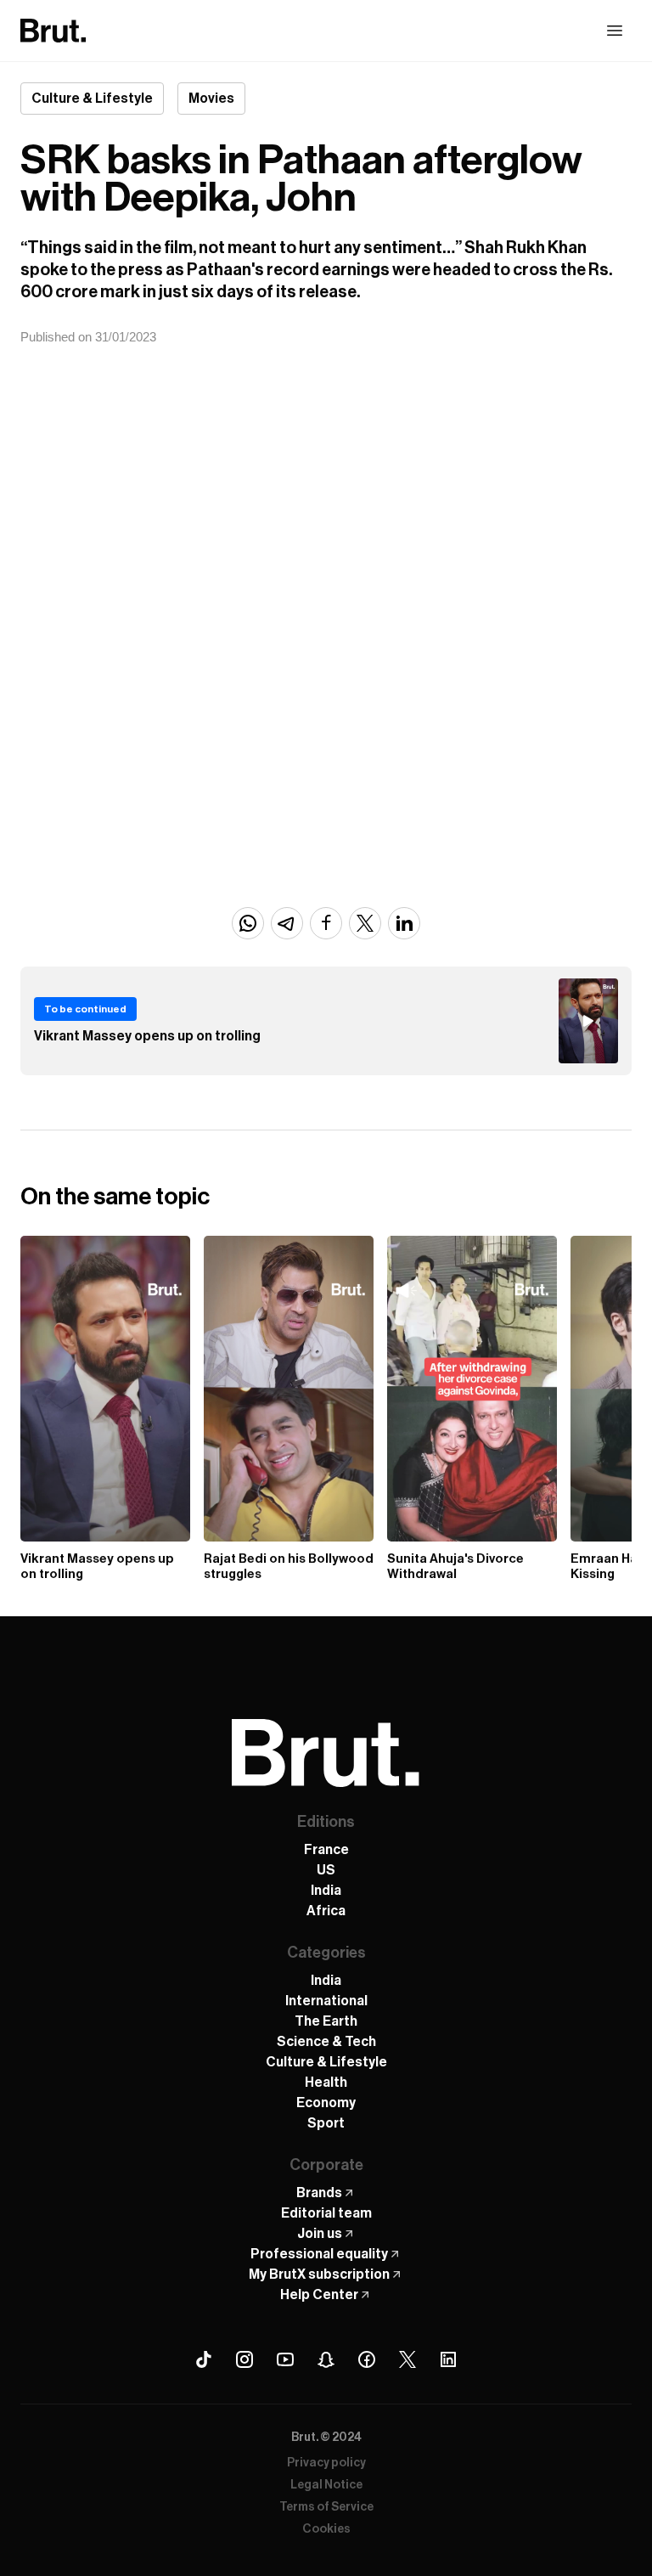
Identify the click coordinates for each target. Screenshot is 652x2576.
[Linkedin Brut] (448, 2359)
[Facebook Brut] (367, 2359)
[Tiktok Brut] (204, 2359)
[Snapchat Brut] (326, 2359)
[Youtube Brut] (285, 2359)
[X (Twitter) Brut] (407, 2359)
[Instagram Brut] (244, 2359)
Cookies (326, 2529)
